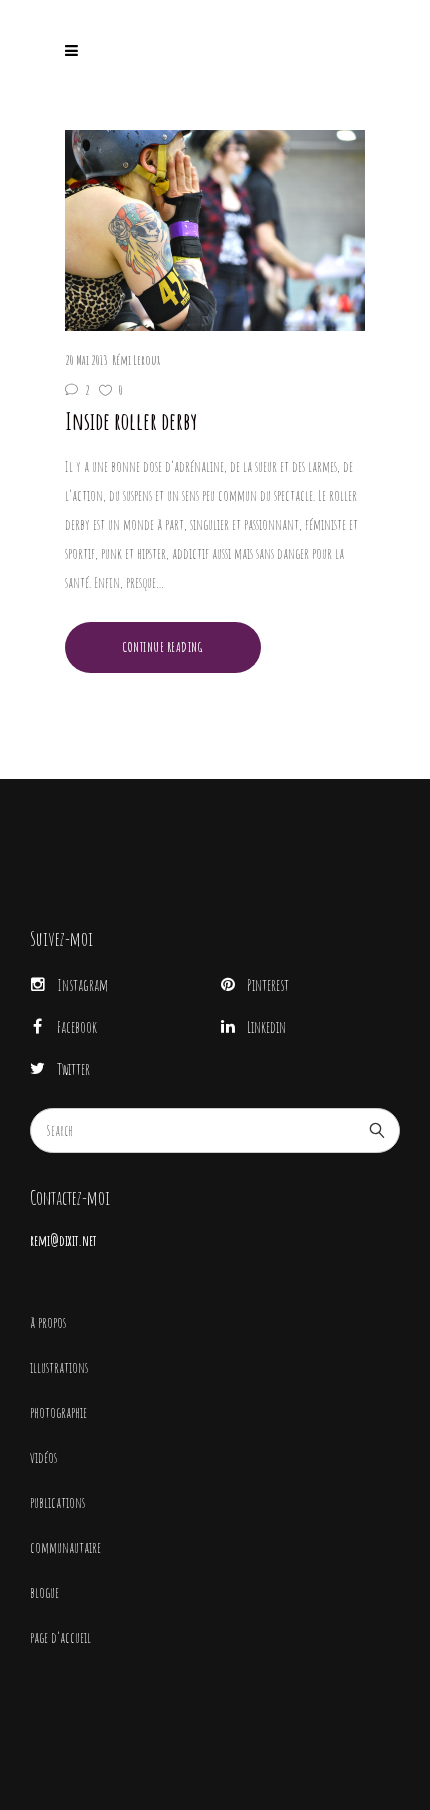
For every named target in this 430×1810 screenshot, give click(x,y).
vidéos (43, 1457)
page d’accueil (60, 1637)
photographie (58, 1412)
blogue (44, 1592)
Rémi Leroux (136, 360)
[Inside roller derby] (215, 230)
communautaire (65, 1547)
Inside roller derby (131, 421)
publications (57, 1502)
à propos (48, 1322)
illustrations (59, 1367)
